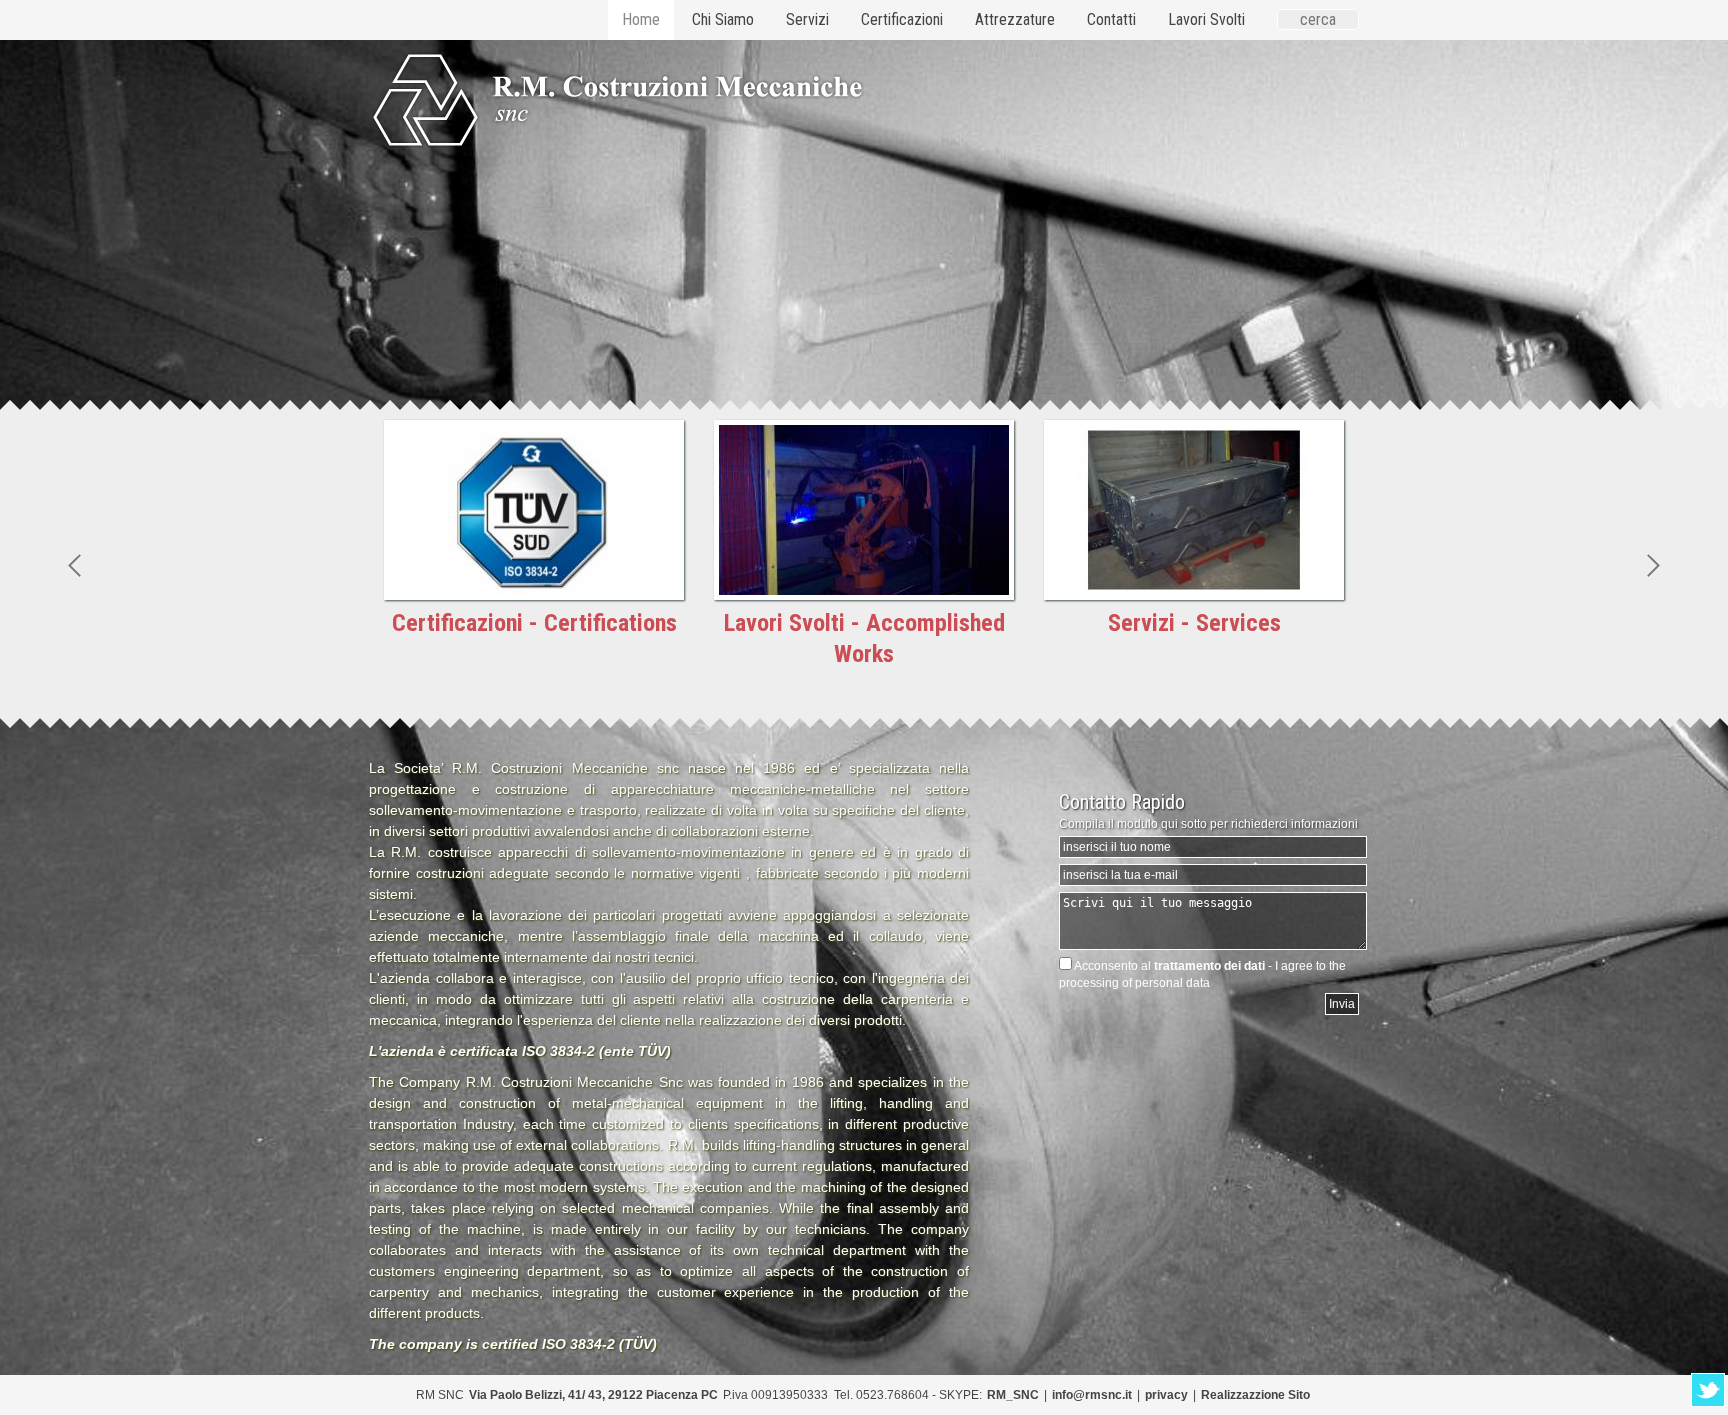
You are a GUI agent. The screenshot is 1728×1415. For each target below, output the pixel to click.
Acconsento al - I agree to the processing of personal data (1202, 974)
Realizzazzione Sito (1255, 1395)
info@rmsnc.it (1092, 1395)
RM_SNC (1013, 1395)
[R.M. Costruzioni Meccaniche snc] (456, 77)
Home (641, 19)
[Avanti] (1653, 565)
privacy (1166, 1395)
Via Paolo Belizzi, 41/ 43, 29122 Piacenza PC (593, 1395)
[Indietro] (75, 565)
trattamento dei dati (1209, 966)
